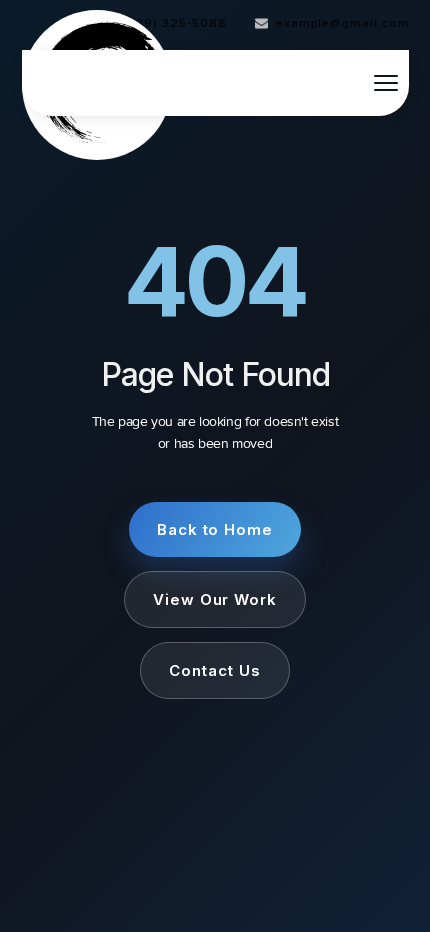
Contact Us (215, 670)
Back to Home (215, 529)
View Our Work (215, 599)
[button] (386, 83)
